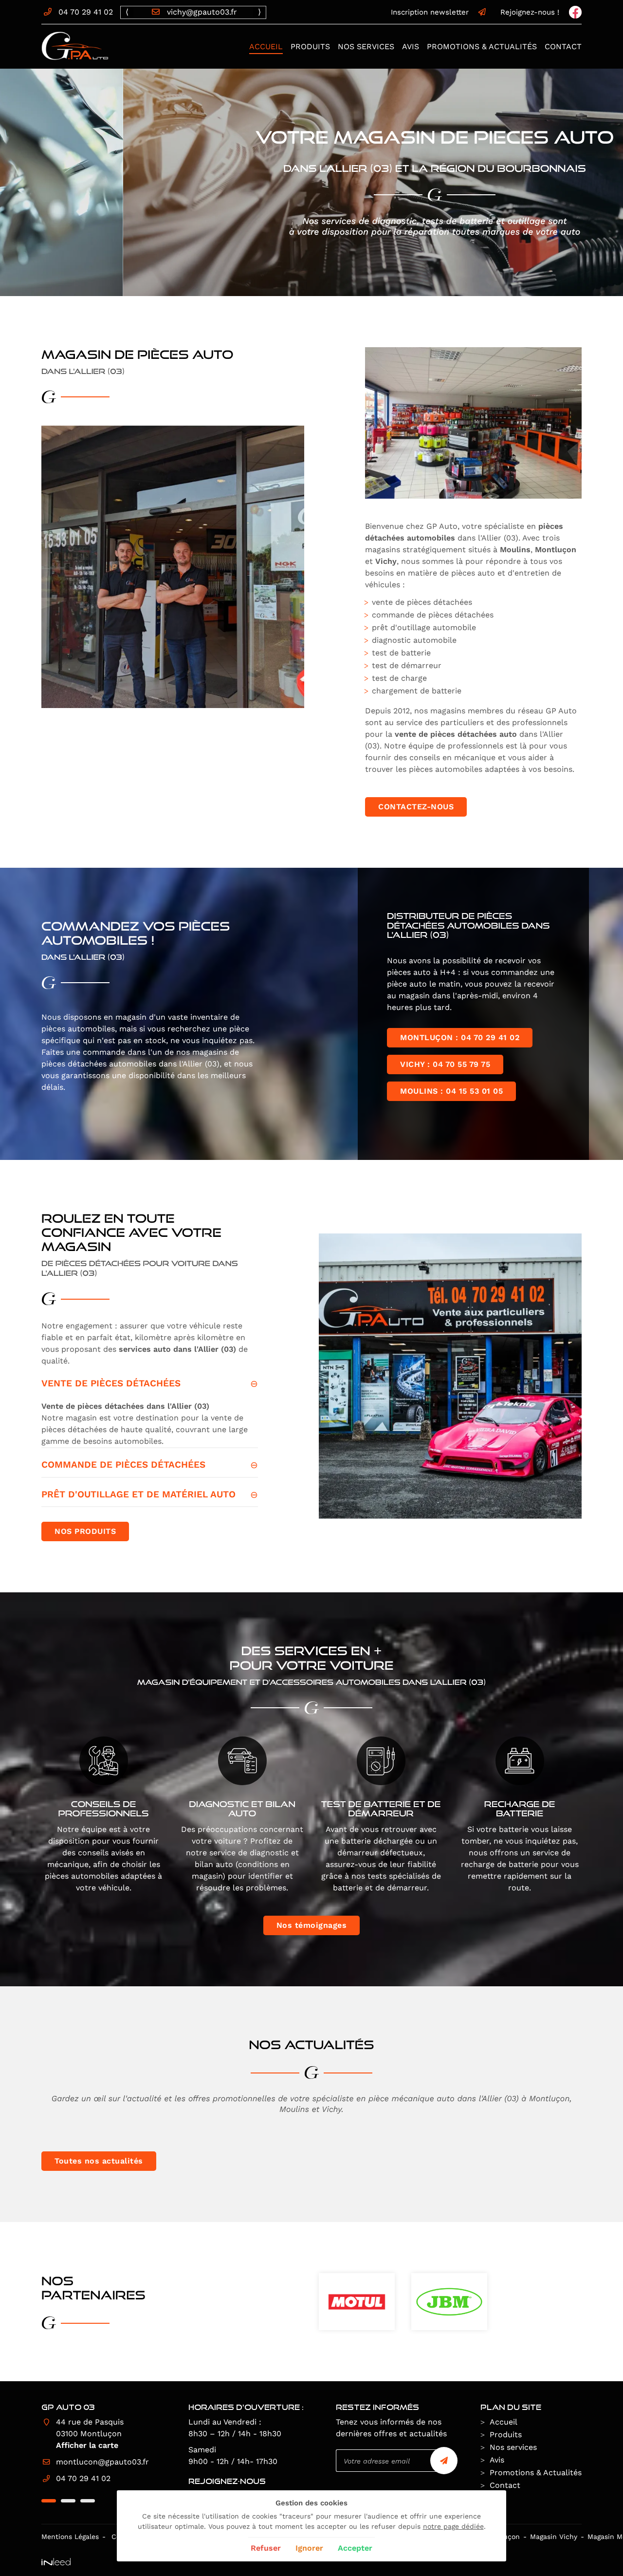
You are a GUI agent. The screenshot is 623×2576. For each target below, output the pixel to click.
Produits (310, 47)
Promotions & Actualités (482, 47)
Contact (563, 47)
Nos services (366, 47)
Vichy (386, 561)
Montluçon (556, 550)
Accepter (355, 2548)
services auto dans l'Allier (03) (177, 1349)
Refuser (266, 2548)
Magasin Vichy (554, 2537)
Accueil (266, 47)
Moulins (515, 550)
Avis (411, 47)
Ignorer (309, 2548)
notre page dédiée (453, 2526)
